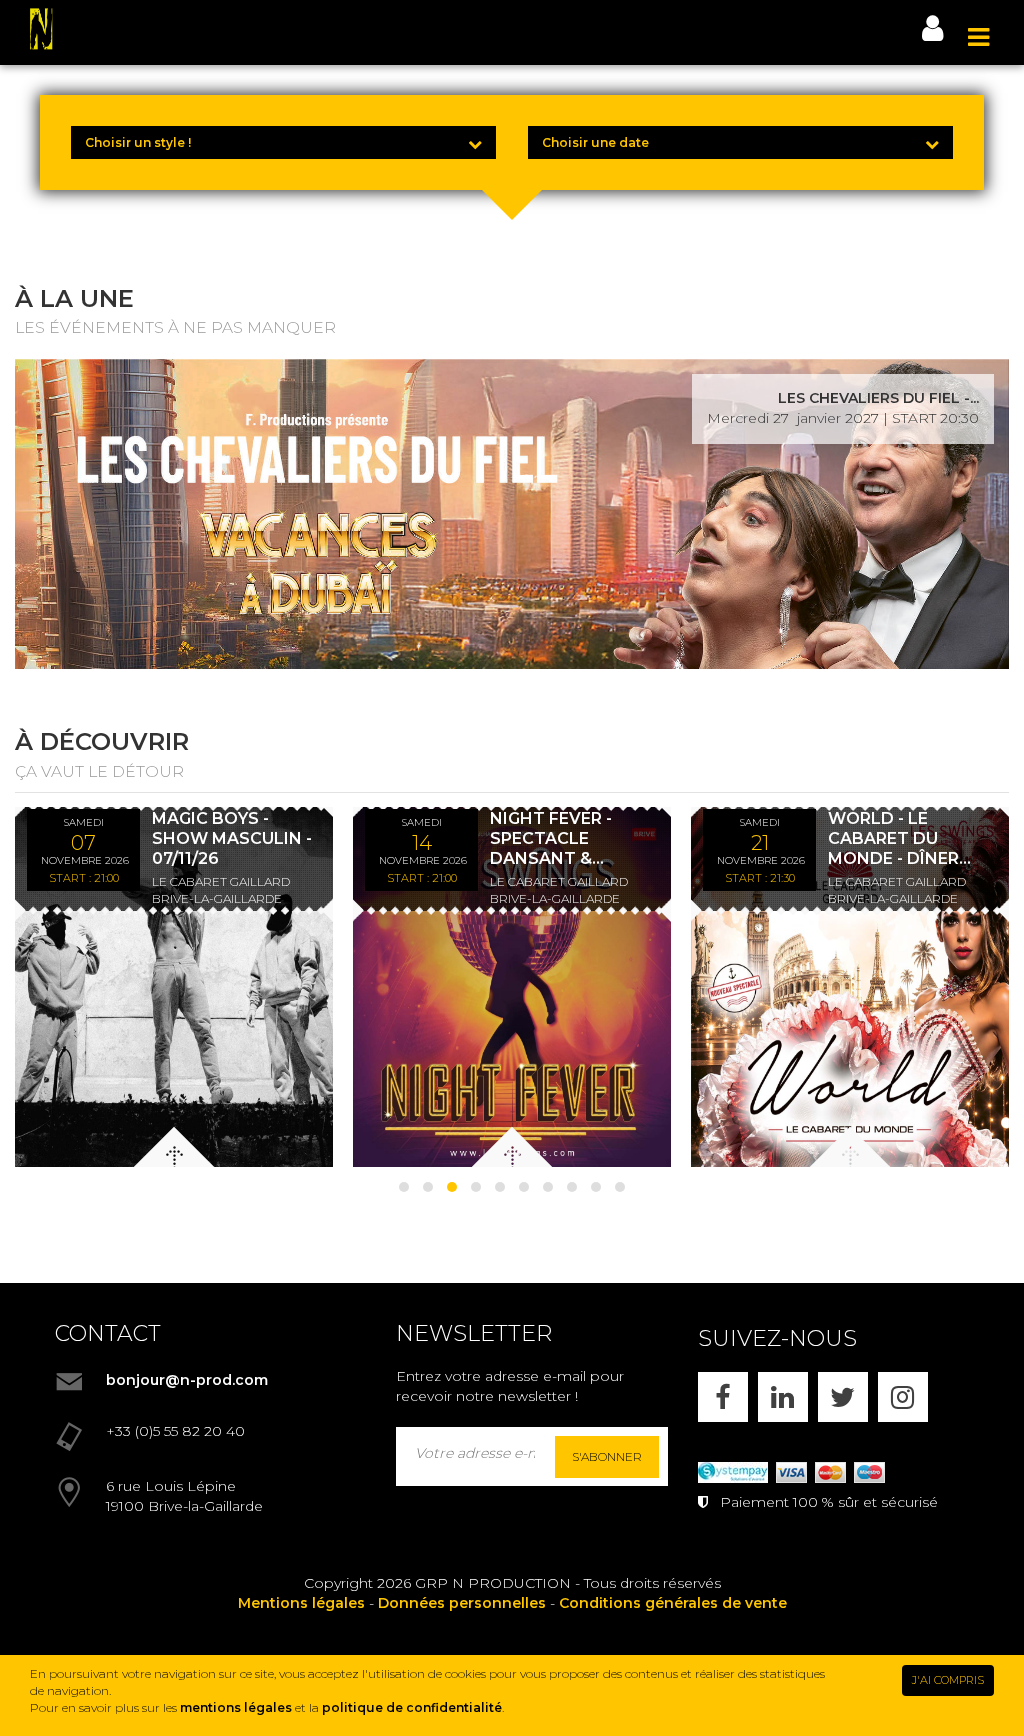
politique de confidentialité (412, 1707)
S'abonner (607, 1456)
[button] (404, 1187)
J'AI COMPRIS (948, 1680)
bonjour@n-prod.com (187, 1380)
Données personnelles (462, 1603)
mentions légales (236, 1707)
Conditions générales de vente (673, 1603)
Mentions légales (301, 1603)
